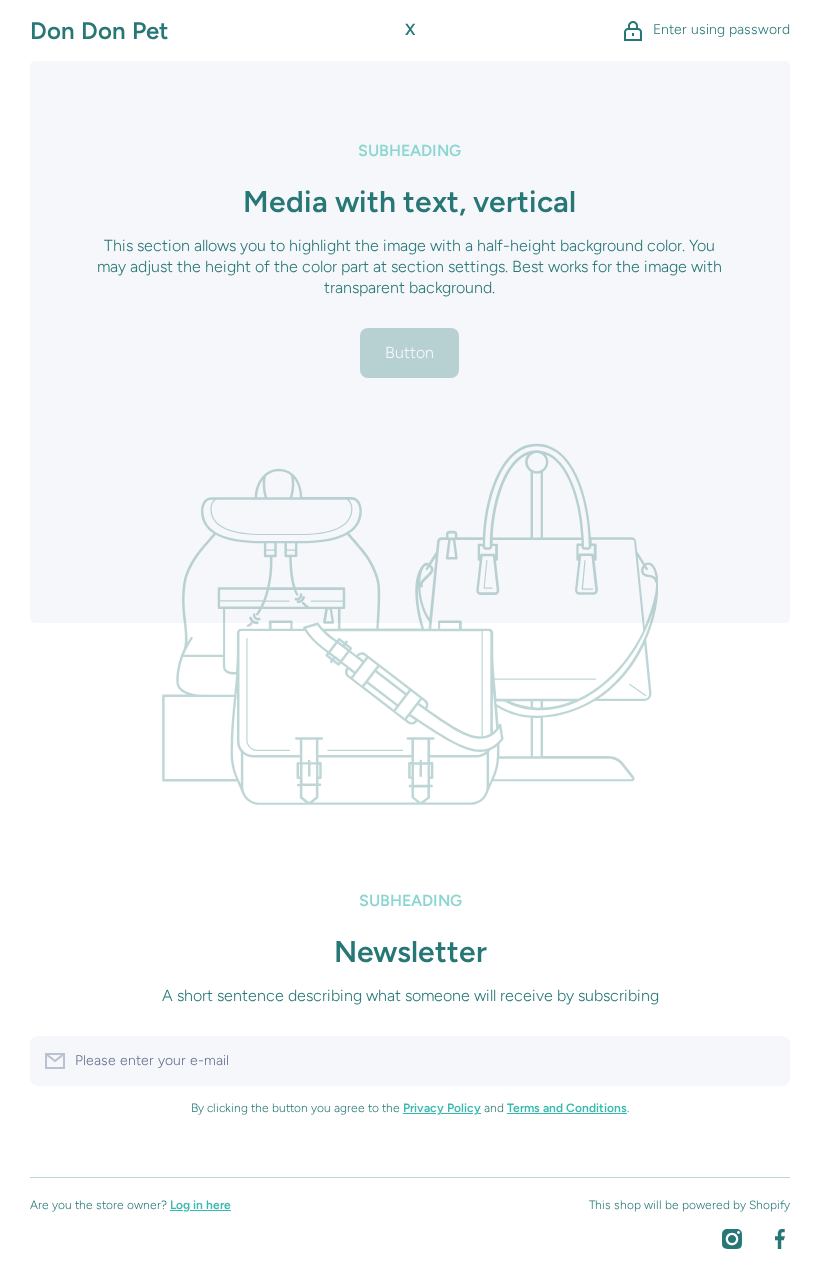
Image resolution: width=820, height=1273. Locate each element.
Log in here (200, 1205)
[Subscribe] (765, 1061)
